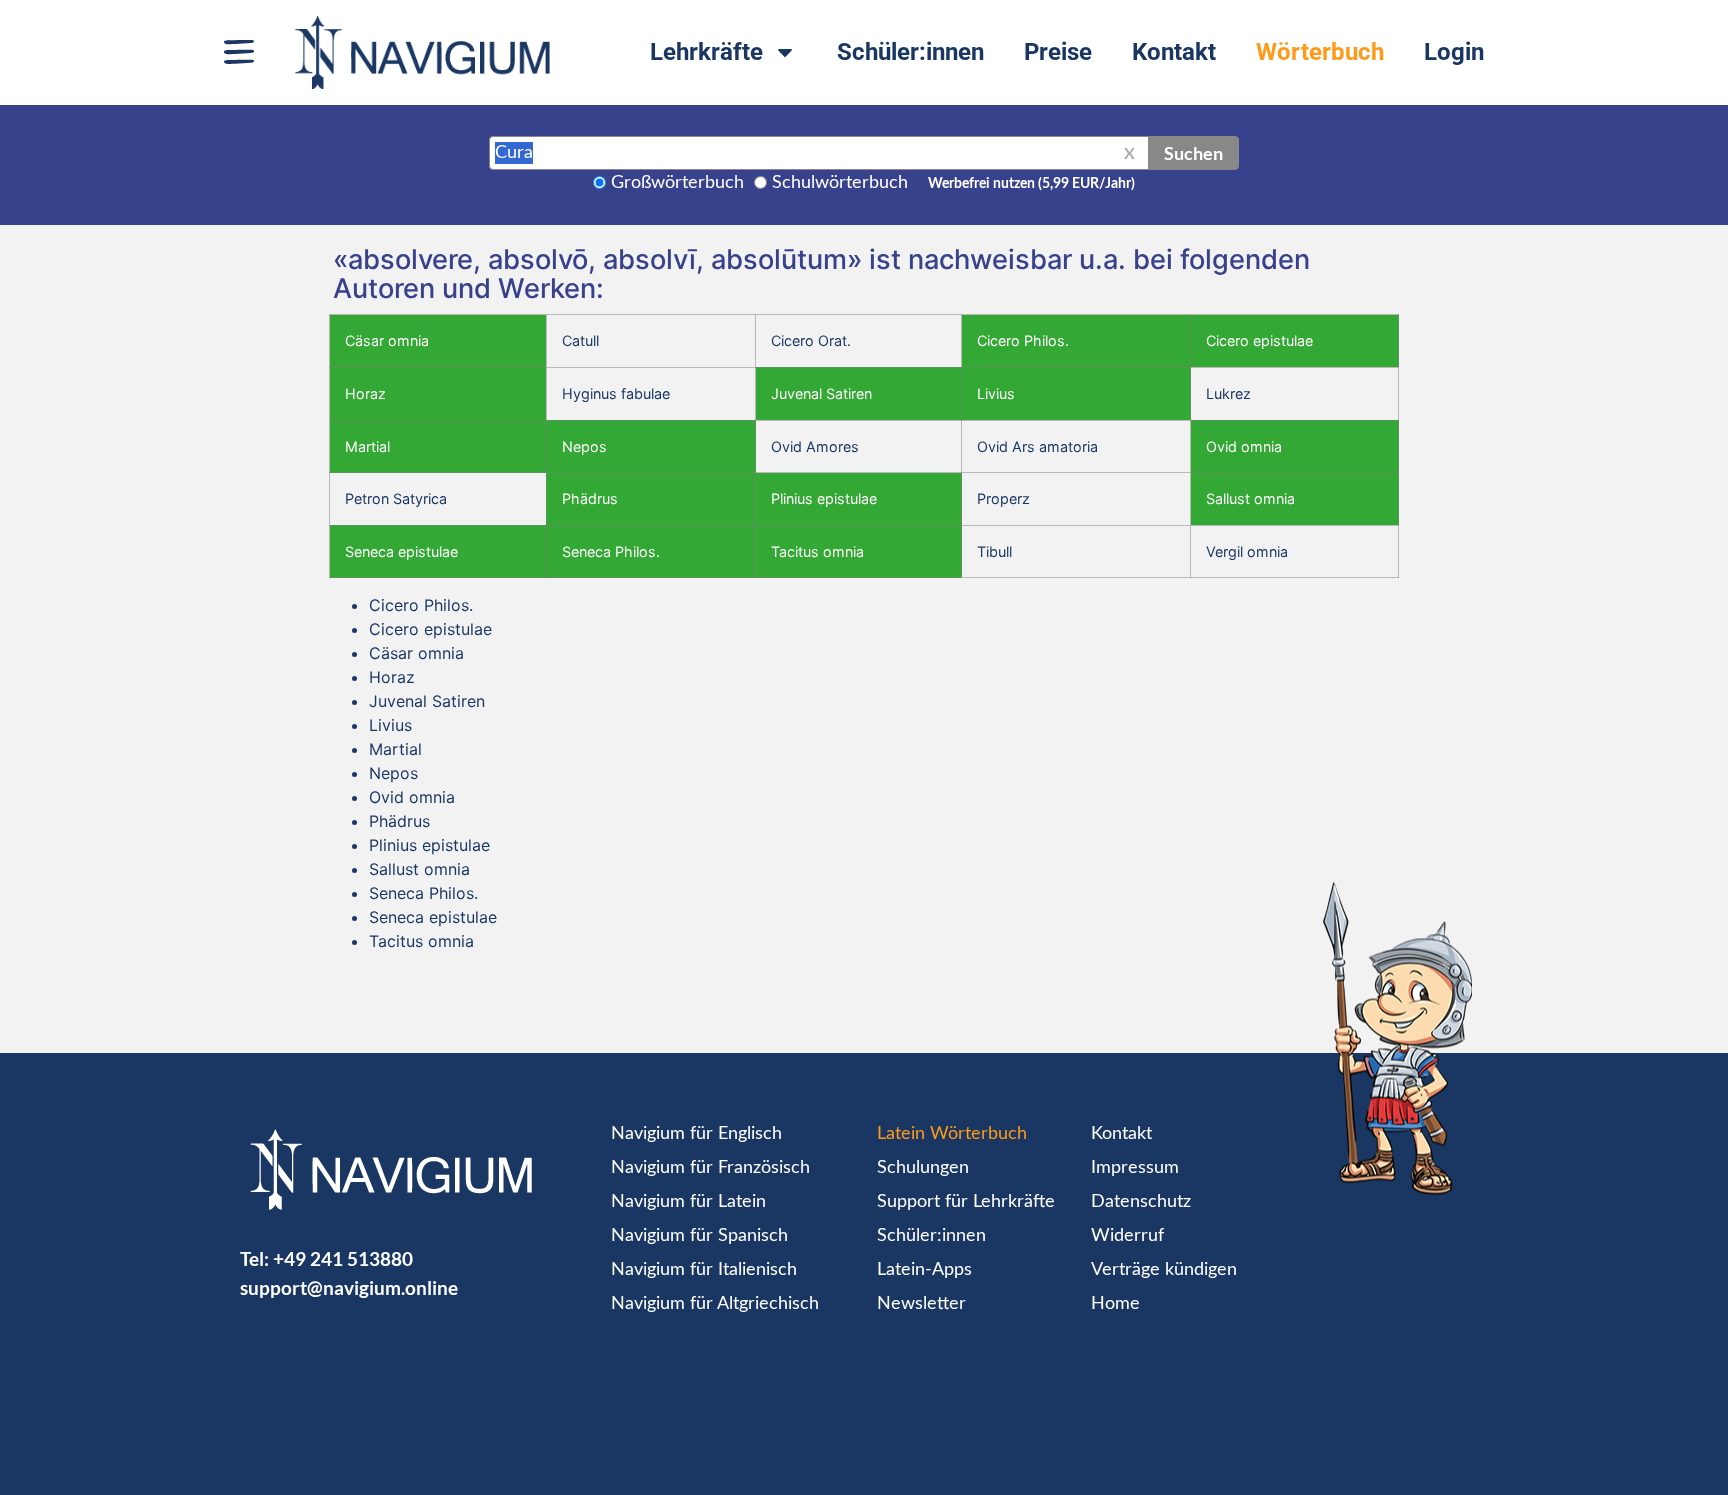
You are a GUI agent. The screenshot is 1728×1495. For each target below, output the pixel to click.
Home (1115, 1304)
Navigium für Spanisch (699, 1236)
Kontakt (1174, 52)
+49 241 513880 (343, 1258)
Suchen (1193, 153)
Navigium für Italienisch (704, 1270)
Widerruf (1127, 1236)
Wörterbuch (1320, 52)
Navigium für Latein (688, 1202)
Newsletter (921, 1304)
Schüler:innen (910, 52)
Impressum (1135, 1168)
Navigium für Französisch (710, 1168)
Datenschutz (1141, 1202)
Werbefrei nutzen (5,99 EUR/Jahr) (1031, 184)
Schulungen (923, 1168)
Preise (1058, 52)
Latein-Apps (924, 1270)
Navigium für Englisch (696, 1134)
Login (1454, 52)
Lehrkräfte (706, 52)
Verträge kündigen (1164, 1270)
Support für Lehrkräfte (966, 1202)
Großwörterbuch (677, 183)
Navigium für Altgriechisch (715, 1304)
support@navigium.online (349, 1287)
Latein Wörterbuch (952, 1134)
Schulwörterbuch (840, 183)
